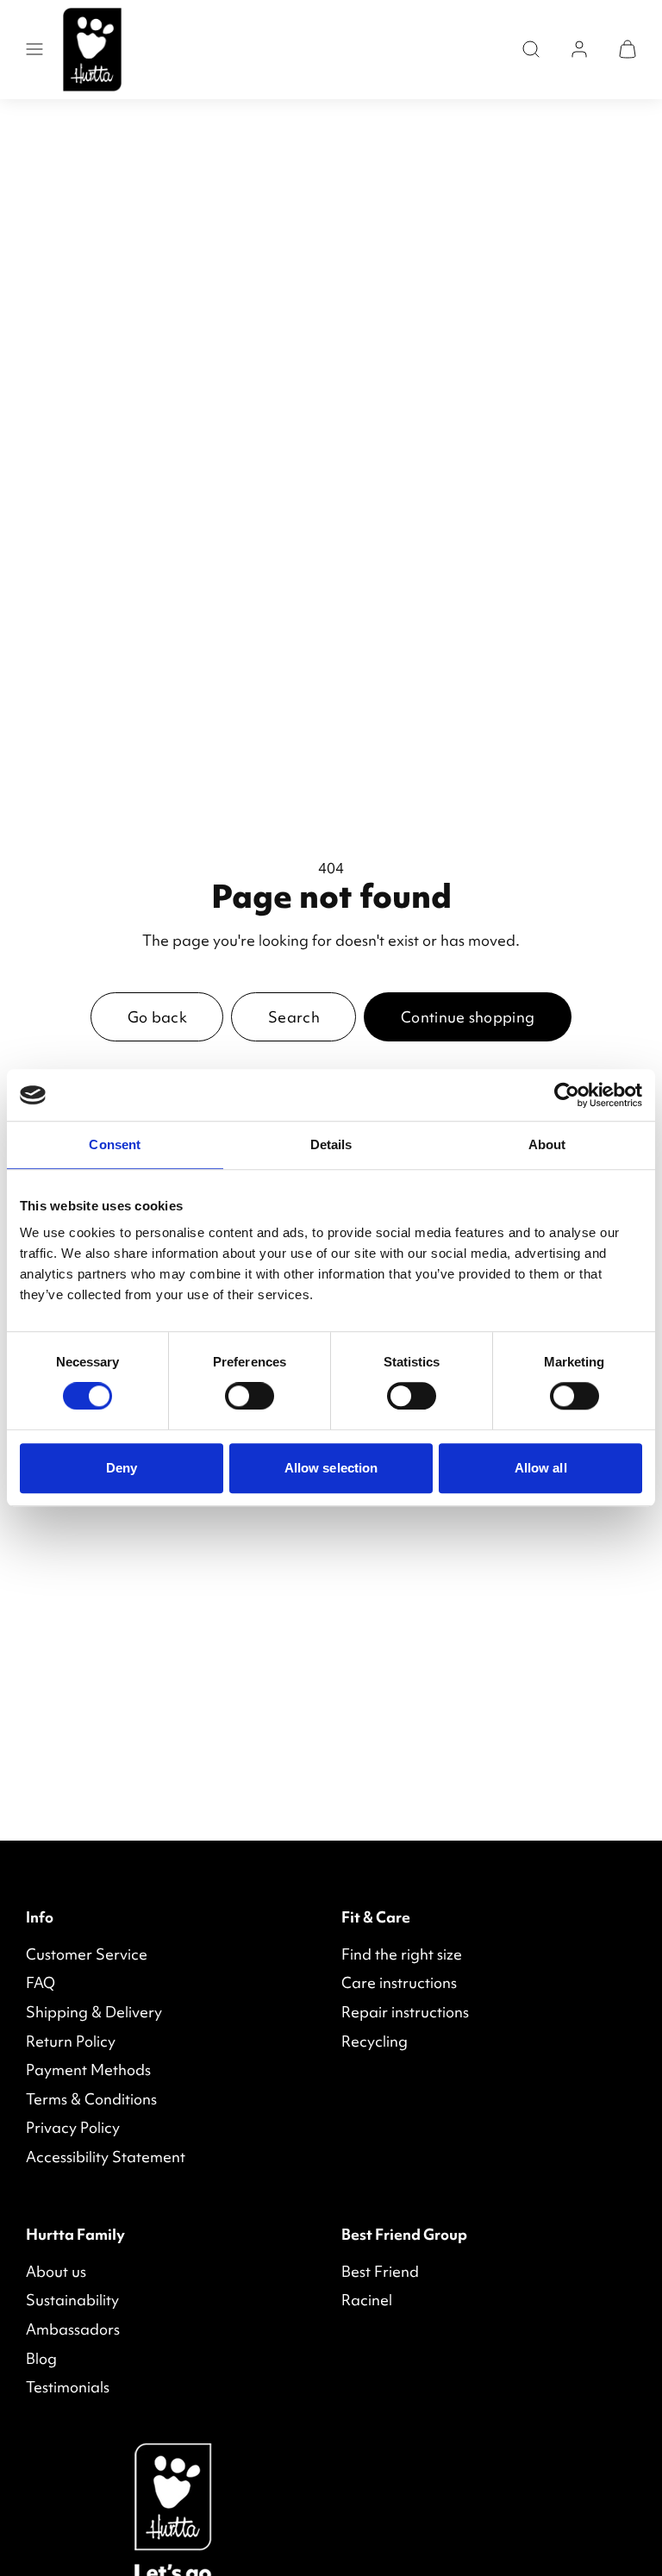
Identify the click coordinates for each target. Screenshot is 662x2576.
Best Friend (380, 2271)
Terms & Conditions (91, 2099)
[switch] (250, 1396)
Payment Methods (88, 2070)
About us (56, 2271)
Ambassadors (73, 2329)
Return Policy (71, 2041)
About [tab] (547, 1144)
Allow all (541, 1468)
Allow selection (331, 1468)
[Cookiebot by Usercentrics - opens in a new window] (567, 1095)
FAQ (41, 1982)
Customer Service (87, 1954)
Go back (157, 1017)
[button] (34, 49)
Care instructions (399, 1982)
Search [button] (294, 1017)
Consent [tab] (115, 1144)
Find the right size (402, 1954)
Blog (41, 2358)
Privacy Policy (73, 2127)
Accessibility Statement (106, 2157)
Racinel (367, 2300)
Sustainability (72, 2300)
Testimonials (68, 2387)
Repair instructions (405, 2012)
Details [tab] (331, 1144)
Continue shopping (468, 1017)
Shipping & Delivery (94, 2012)
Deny (122, 1468)
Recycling (375, 2041)
